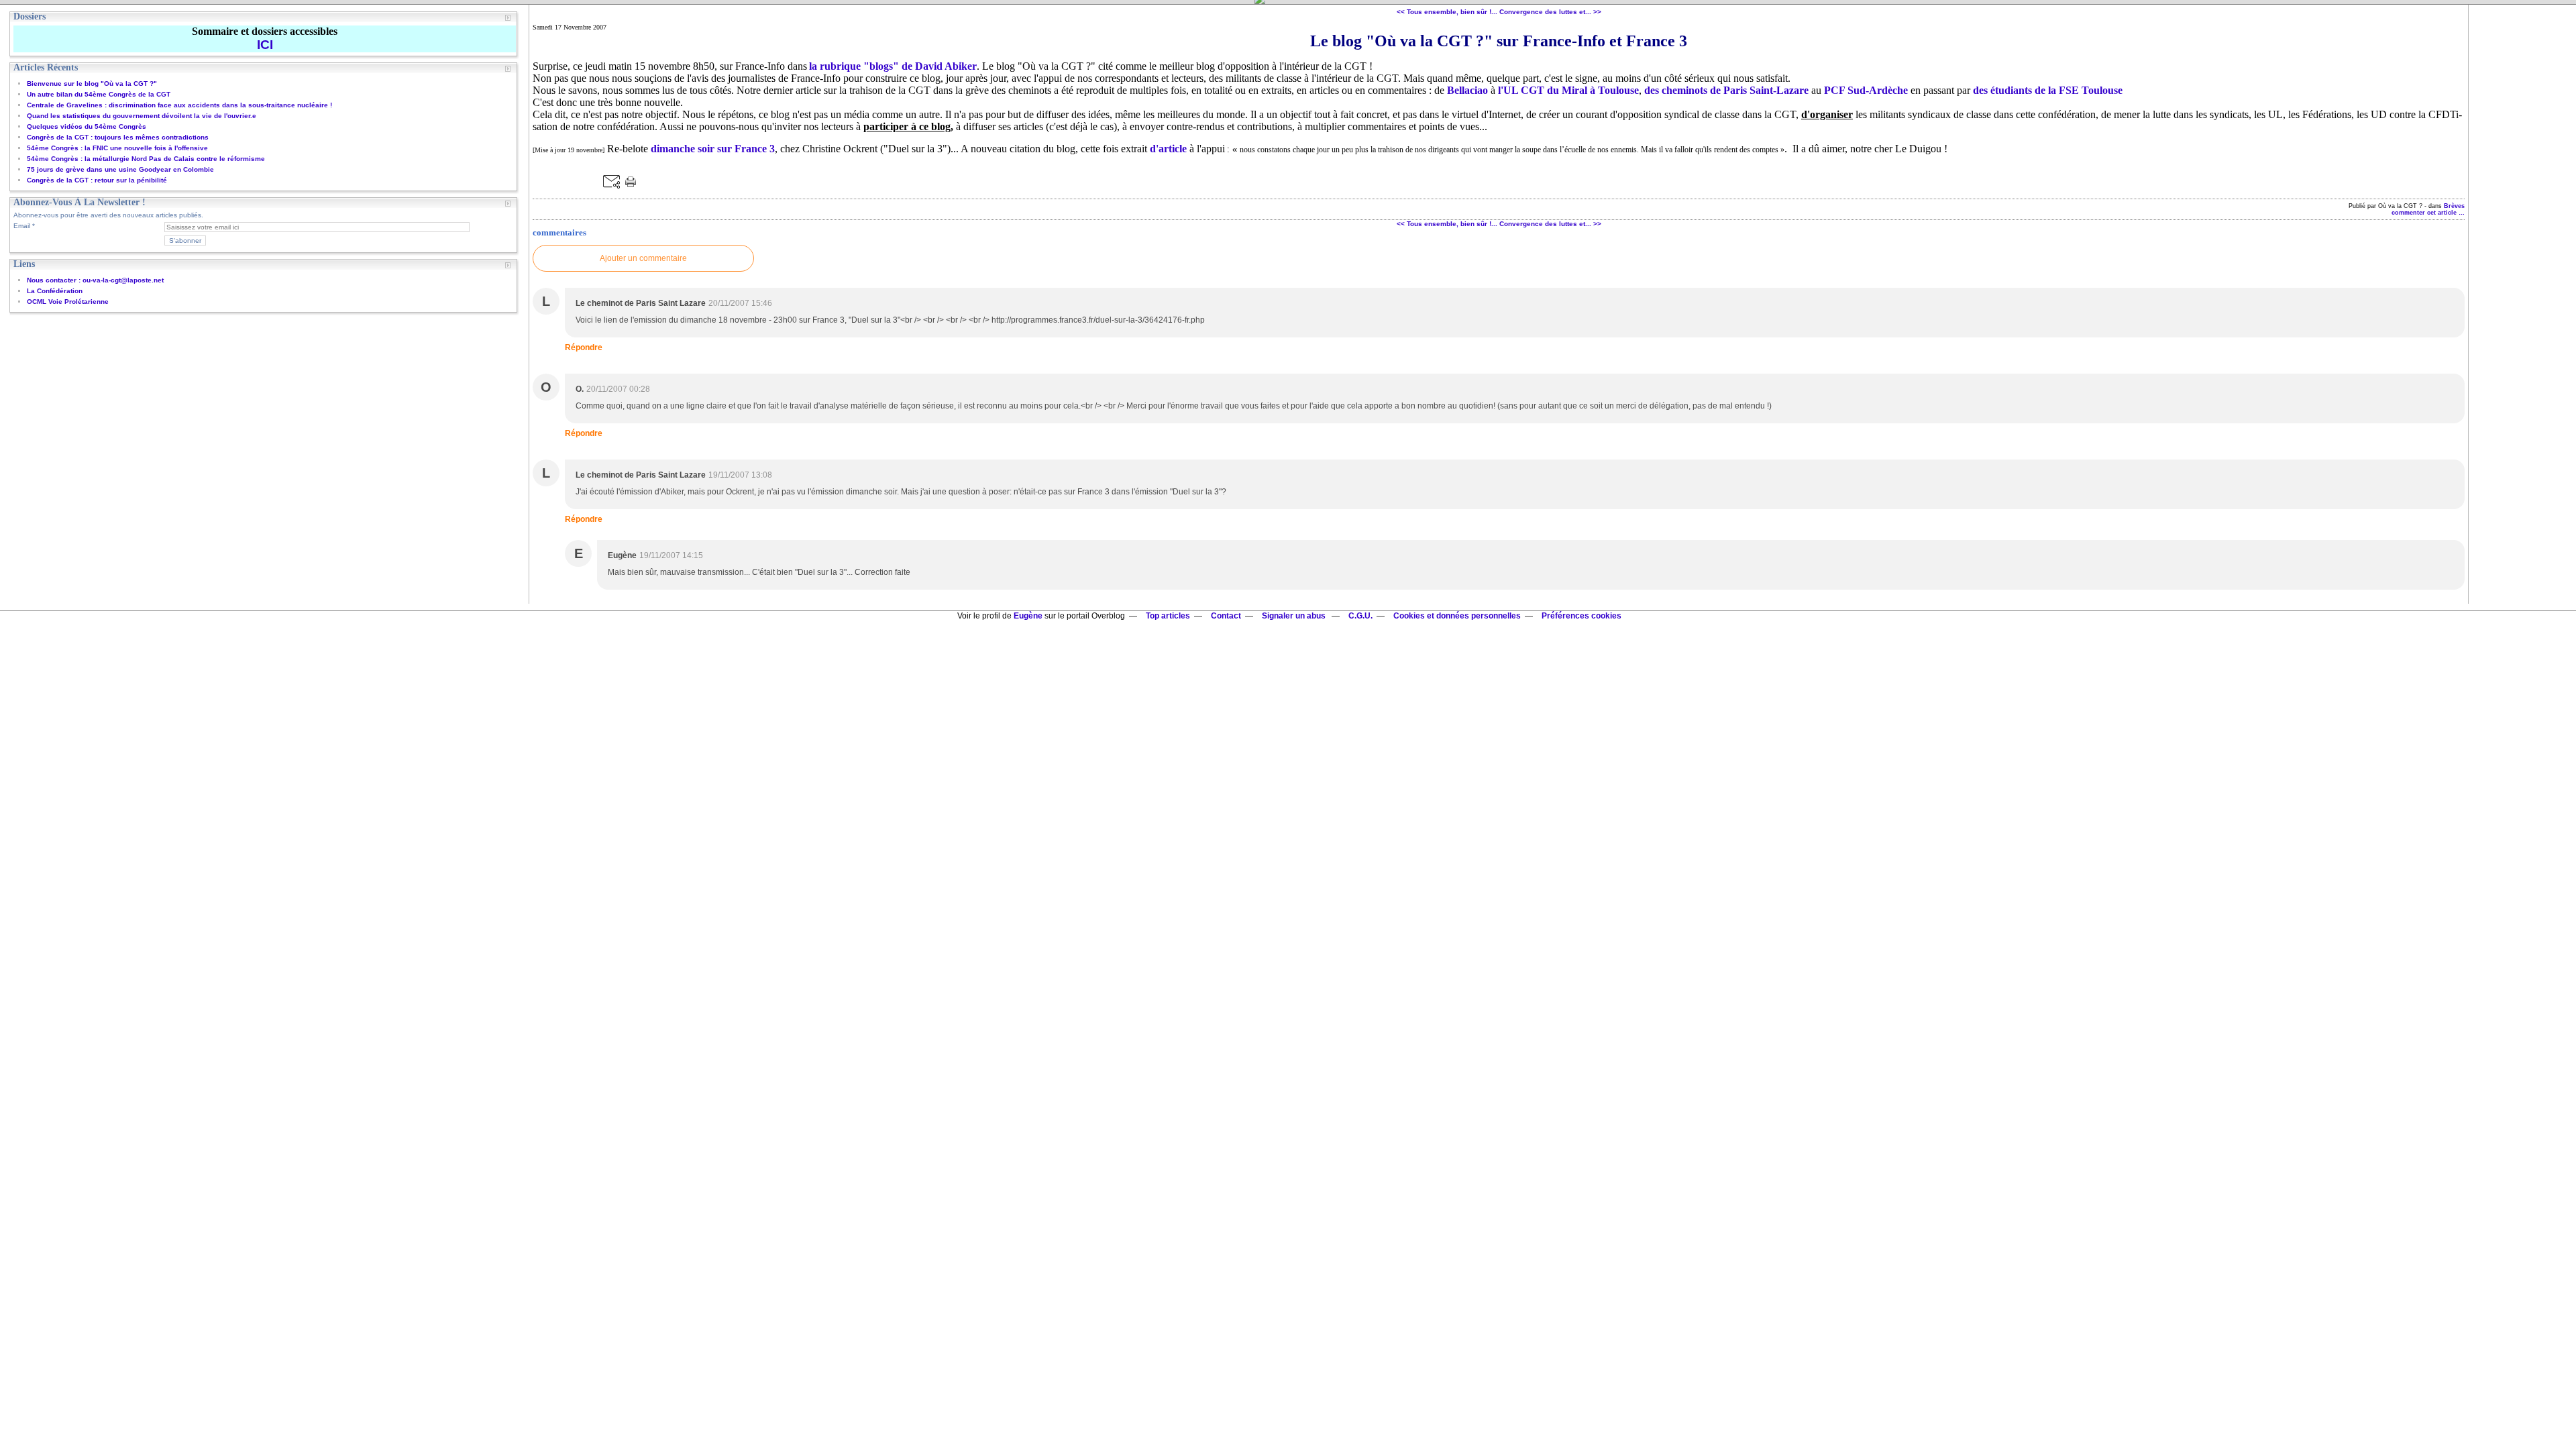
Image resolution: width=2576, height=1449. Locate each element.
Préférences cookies (1581, 616)
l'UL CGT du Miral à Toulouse (1568, 90)
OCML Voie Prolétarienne (68, 302)
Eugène (1028, 616)
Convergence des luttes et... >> (1550, 12)
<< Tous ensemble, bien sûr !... (1447, 12)
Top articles (1168, 616)
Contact (1226, 616)
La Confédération (55, 291)
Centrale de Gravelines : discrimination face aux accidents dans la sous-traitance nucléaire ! (179, 105)
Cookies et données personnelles (1457, 616)
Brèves (2454, 206)
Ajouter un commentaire (643, 258)
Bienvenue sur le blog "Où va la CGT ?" (92, 84)
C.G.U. (1360, 616)
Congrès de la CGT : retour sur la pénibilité (97, 180)
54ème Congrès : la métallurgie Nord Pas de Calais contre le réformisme (146, 159)
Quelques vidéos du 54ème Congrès (87, 126)
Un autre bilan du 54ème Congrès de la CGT (99, 94)
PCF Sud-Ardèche (1866, 90)
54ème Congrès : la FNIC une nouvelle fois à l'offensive (117, 148)
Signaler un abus (1295, 616)
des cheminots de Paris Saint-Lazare (1726, 90)
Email (22, 226)
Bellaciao (1467, 90)
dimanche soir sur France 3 (713, 149)
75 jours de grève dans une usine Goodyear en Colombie (120, 169)
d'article (1168, 149)
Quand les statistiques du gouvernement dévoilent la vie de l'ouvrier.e (142, 116)
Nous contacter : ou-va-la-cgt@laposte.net (95, 280)
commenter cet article (2425, 213)
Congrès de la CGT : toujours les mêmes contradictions (118, 137)
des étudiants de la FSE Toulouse (2048, 90)
